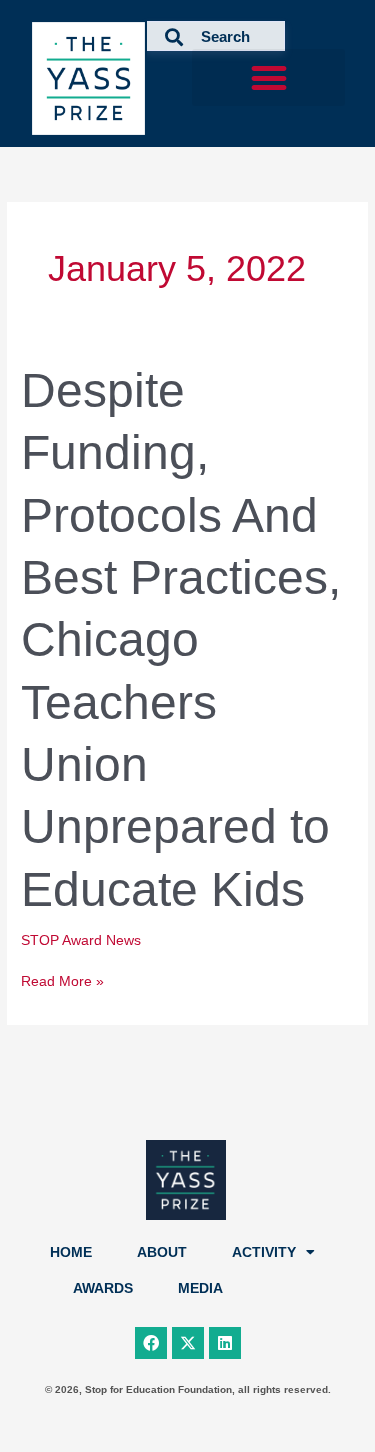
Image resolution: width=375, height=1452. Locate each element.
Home (71, 1252)
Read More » (62, 980)
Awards (103, 1288)
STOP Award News (81, 940)
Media (200, 1288)
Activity (264, 1252)
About (162, 1252)
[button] (268, 77)
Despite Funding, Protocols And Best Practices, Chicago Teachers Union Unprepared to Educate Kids (181, 640)
